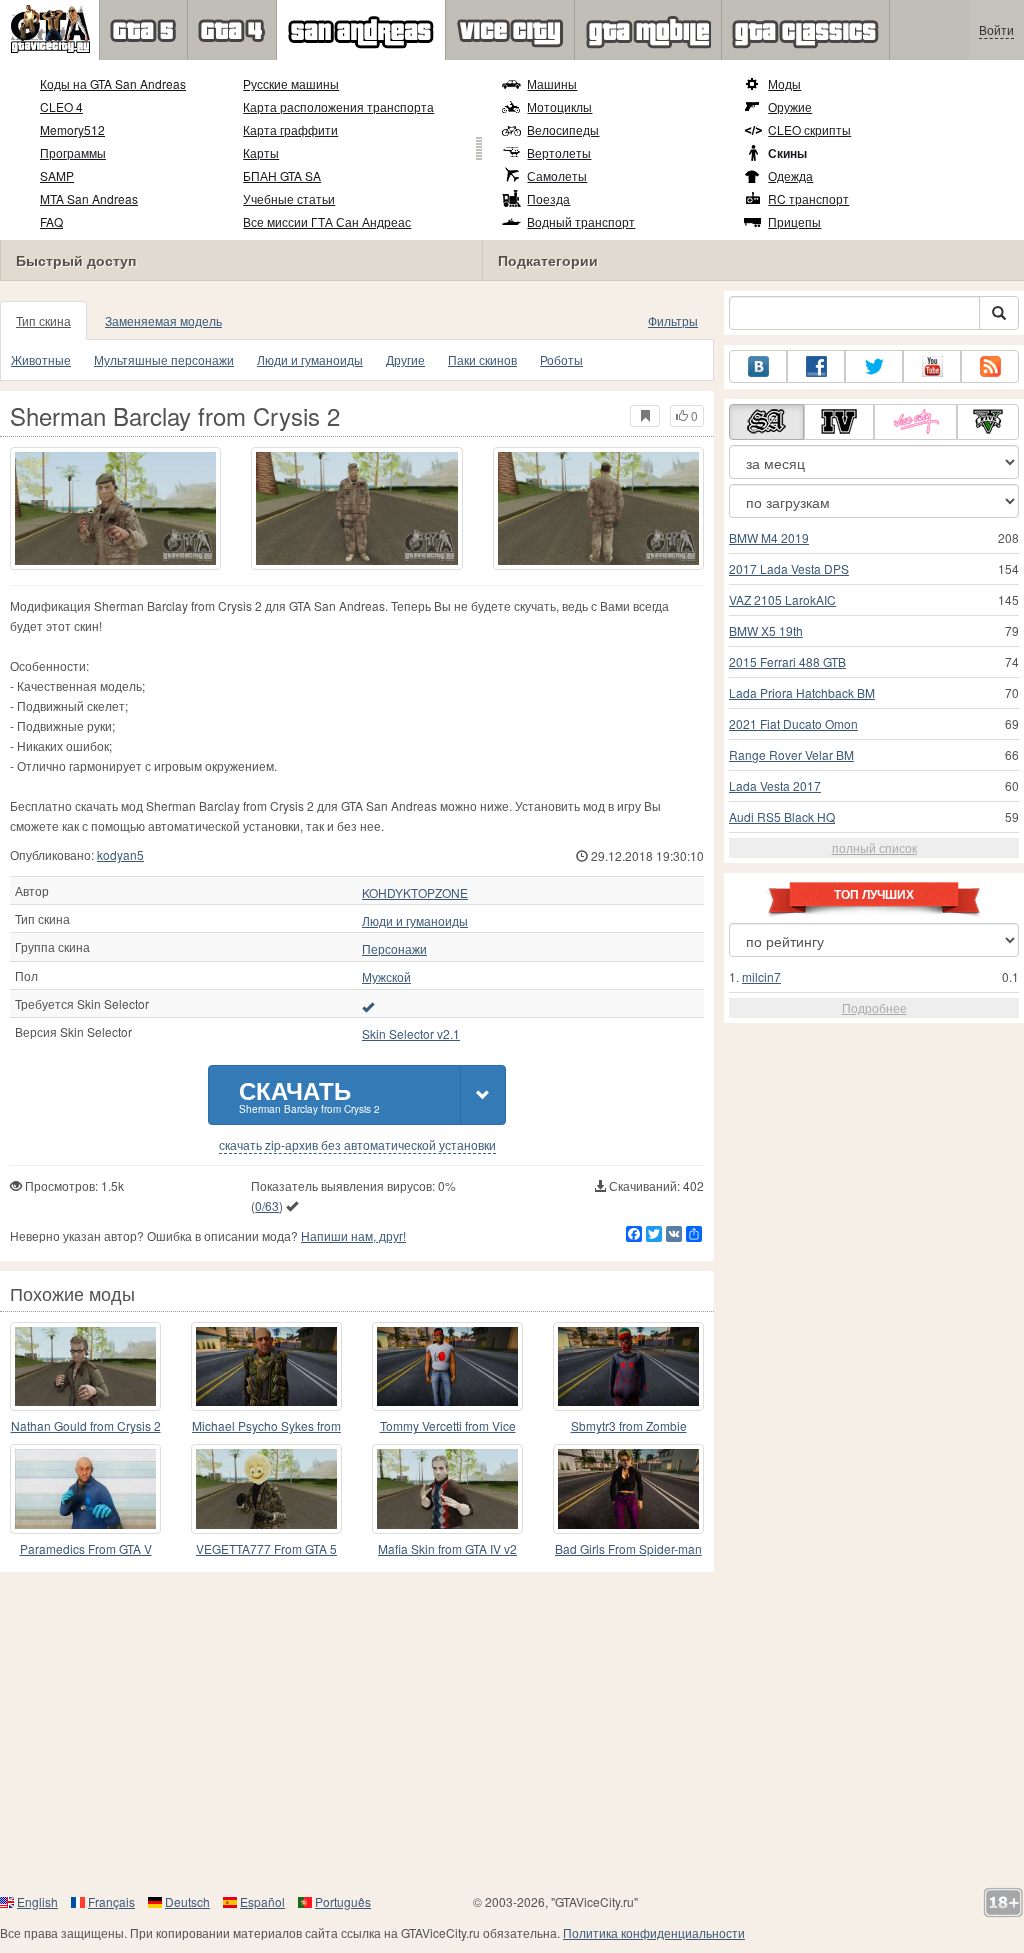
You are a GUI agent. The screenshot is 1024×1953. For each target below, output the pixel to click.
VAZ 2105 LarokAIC (782, 599)
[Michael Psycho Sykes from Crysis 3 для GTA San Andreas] (266, 1366)
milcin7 (761, 976)
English (37, 1901)
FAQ (51, 221)
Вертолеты (559, 152)
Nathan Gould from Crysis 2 (86, 1425)
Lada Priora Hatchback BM (802, 692)
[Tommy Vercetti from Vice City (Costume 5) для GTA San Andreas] (447, 1366)
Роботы (561, 359)
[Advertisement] (512, 1732)
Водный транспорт (581, 221)
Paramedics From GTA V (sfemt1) (86, 1549)
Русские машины (291, 83)
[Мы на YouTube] (932, 366)
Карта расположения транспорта (338, 106)
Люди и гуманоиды (310, 359)
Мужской (386, 977)
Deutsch (187, 1901)
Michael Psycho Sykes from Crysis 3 (266, 1426)
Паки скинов (482, 359)
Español (262, 1901)
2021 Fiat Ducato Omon (793, 723)
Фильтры (673, 320)
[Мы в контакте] (758, 366)
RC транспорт (808, 198)
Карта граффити (290, 129)
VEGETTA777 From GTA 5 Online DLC (266, 1549)
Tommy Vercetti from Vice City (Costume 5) (448, 1426)
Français (111, 1901)
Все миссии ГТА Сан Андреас (327, 221)
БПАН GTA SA (282, 175)
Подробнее (874, 1007)
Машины (552, 83)
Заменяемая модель (163, 320)
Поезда (548, 198)
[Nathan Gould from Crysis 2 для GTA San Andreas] (85, 1366)
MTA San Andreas (89, 198)
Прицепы (794, 221)
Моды (784, 83)
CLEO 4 (61, 106)
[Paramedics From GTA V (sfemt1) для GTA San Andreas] (85, 1488)
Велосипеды (563, 129)
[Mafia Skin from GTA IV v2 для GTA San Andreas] (447, 1488)
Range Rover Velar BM (791, 754)
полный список (874, 847)
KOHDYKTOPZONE (415, 893)
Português (343, 1901)
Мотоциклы (559, 106)
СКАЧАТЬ (309, 1094)
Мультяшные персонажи (164, 359)
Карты (261, 152)
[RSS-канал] (990, 366)
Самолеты (557, 175)
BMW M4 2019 (769, 537)
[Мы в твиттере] (874, 366)
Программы (73, 152)
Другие (405, 359)
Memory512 (72, 129)
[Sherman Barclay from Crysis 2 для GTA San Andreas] (115, 508)
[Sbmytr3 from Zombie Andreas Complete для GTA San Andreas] (628, 1366)
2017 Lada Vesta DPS (789, 568)
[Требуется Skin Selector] (368, 1006)
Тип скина (43, 320)
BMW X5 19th (766, 630)
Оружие (790, 106)
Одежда (790, 175)
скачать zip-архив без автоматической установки (357, 1145)
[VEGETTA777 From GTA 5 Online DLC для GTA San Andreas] (266, 1488)
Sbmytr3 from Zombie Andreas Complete (629, 1426)
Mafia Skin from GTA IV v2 (447, 1548)
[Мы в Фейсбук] (816, 366)
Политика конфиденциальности (654, 1932)
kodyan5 (120, 854)
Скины (787, 153)
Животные (41, 359)
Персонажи (394, 949)
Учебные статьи (289, 198)
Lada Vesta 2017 (775, 785)
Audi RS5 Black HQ (782, 816)
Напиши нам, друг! (353, 1235)
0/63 (267, 1205)
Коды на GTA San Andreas (113, 83)
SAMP (57, 175)
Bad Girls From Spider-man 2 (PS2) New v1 (628, 1549)
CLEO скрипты (809, 129)
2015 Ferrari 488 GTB (787, 661)
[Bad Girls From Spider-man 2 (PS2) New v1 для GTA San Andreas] (628, 1488)
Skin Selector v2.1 (411, 1034)
